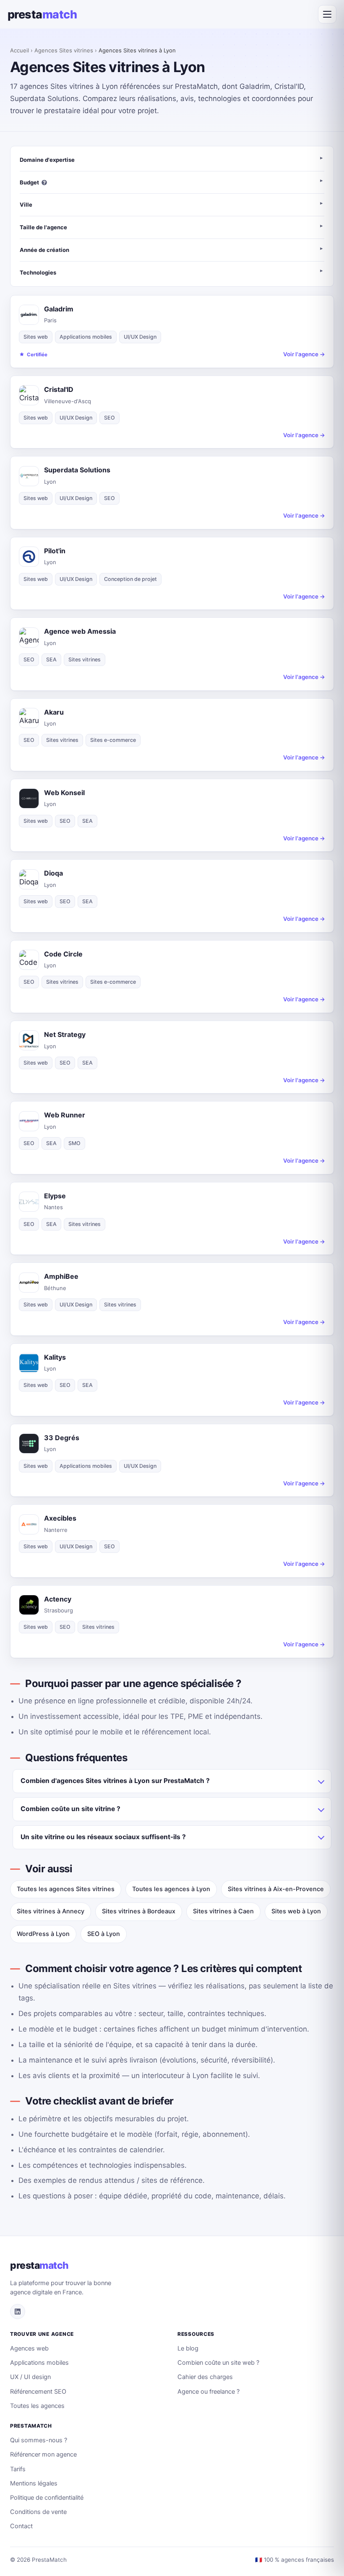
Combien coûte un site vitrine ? (70, 1809)
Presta (42, 14)
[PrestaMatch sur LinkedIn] (18, 2312)
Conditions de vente (38, 2512)
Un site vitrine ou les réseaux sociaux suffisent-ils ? (103, 1837)
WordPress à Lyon (43, 1934)
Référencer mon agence (43, 2454)
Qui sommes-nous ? (39, 2440)
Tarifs (18, 2469)
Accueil (20, 50)
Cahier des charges (205, 2377)
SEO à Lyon (104, 1934)
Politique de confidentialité (47, 2498)
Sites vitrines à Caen (223, 1911)
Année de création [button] (44, 250)
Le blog (188, 2348)
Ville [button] (26, 205)
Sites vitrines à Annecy (51, 1911)
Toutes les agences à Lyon (171, 1889)
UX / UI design (30, 2377)
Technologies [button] (38, 272)
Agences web (29, 2348)
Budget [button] (29, 182)
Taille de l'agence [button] (43, 227)
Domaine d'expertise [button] (47, 160)
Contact (21, 2526)
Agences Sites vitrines (64, 50)
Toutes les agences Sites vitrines (66, 1889)
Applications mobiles (39, 2363)
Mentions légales (34, 2483)
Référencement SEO (38, 2392)
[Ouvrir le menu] (327, 14)
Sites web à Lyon (296, 1911)
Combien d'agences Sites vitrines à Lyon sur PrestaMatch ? (115, 1781)
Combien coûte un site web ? (218, 2363)
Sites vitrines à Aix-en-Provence (276, 1889)
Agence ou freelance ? (208, 2392)
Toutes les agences (37, 2406)
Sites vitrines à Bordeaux (139, 1911)
